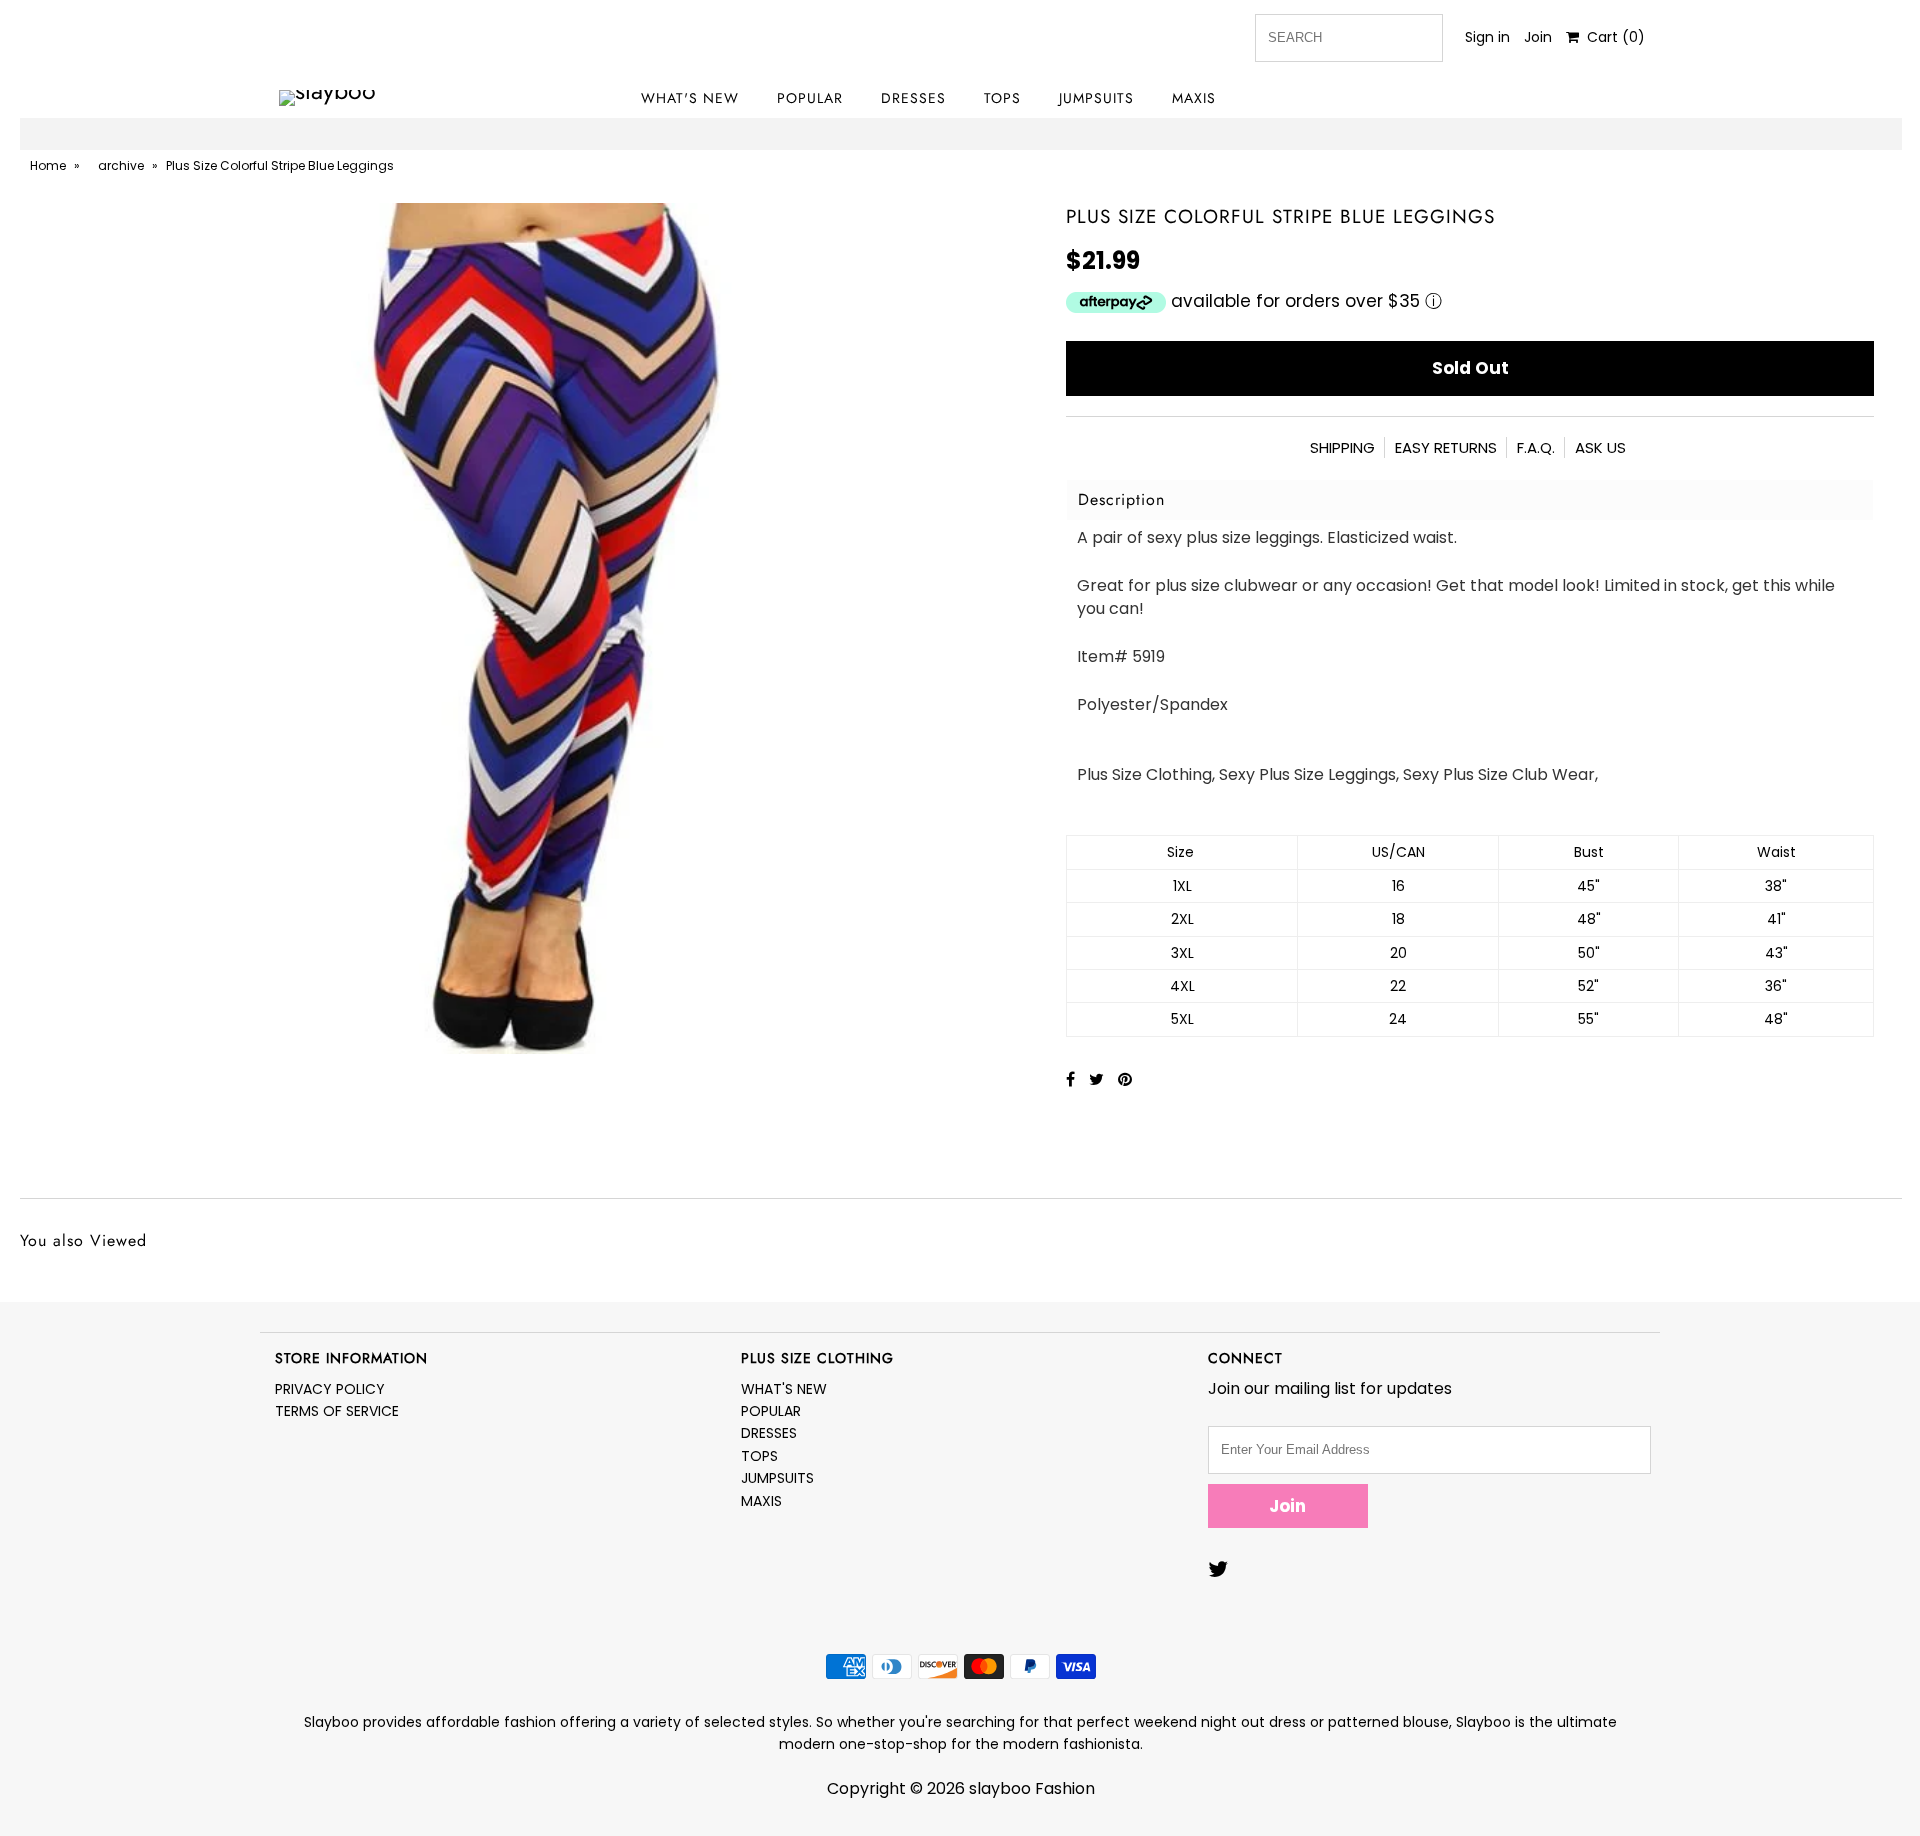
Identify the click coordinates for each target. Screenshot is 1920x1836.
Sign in (1487, 37)
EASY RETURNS (1446, 447)
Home (48, 165)
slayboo (1000, 1788)
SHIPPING (1342, 447)
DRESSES (913, 98)
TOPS (1002, 98)
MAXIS (1194, 98)
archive (121, 165)
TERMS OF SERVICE (337, 1411)
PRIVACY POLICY (330, 1389)
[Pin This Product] (1125, 1079)
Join (1538, 37)
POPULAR (810, 98)
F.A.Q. (1536, 447)
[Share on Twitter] (1098, 1079)
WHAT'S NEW (690, 98)
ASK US (1600, 447)
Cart (1612, 37)
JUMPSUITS (1096, 98)
